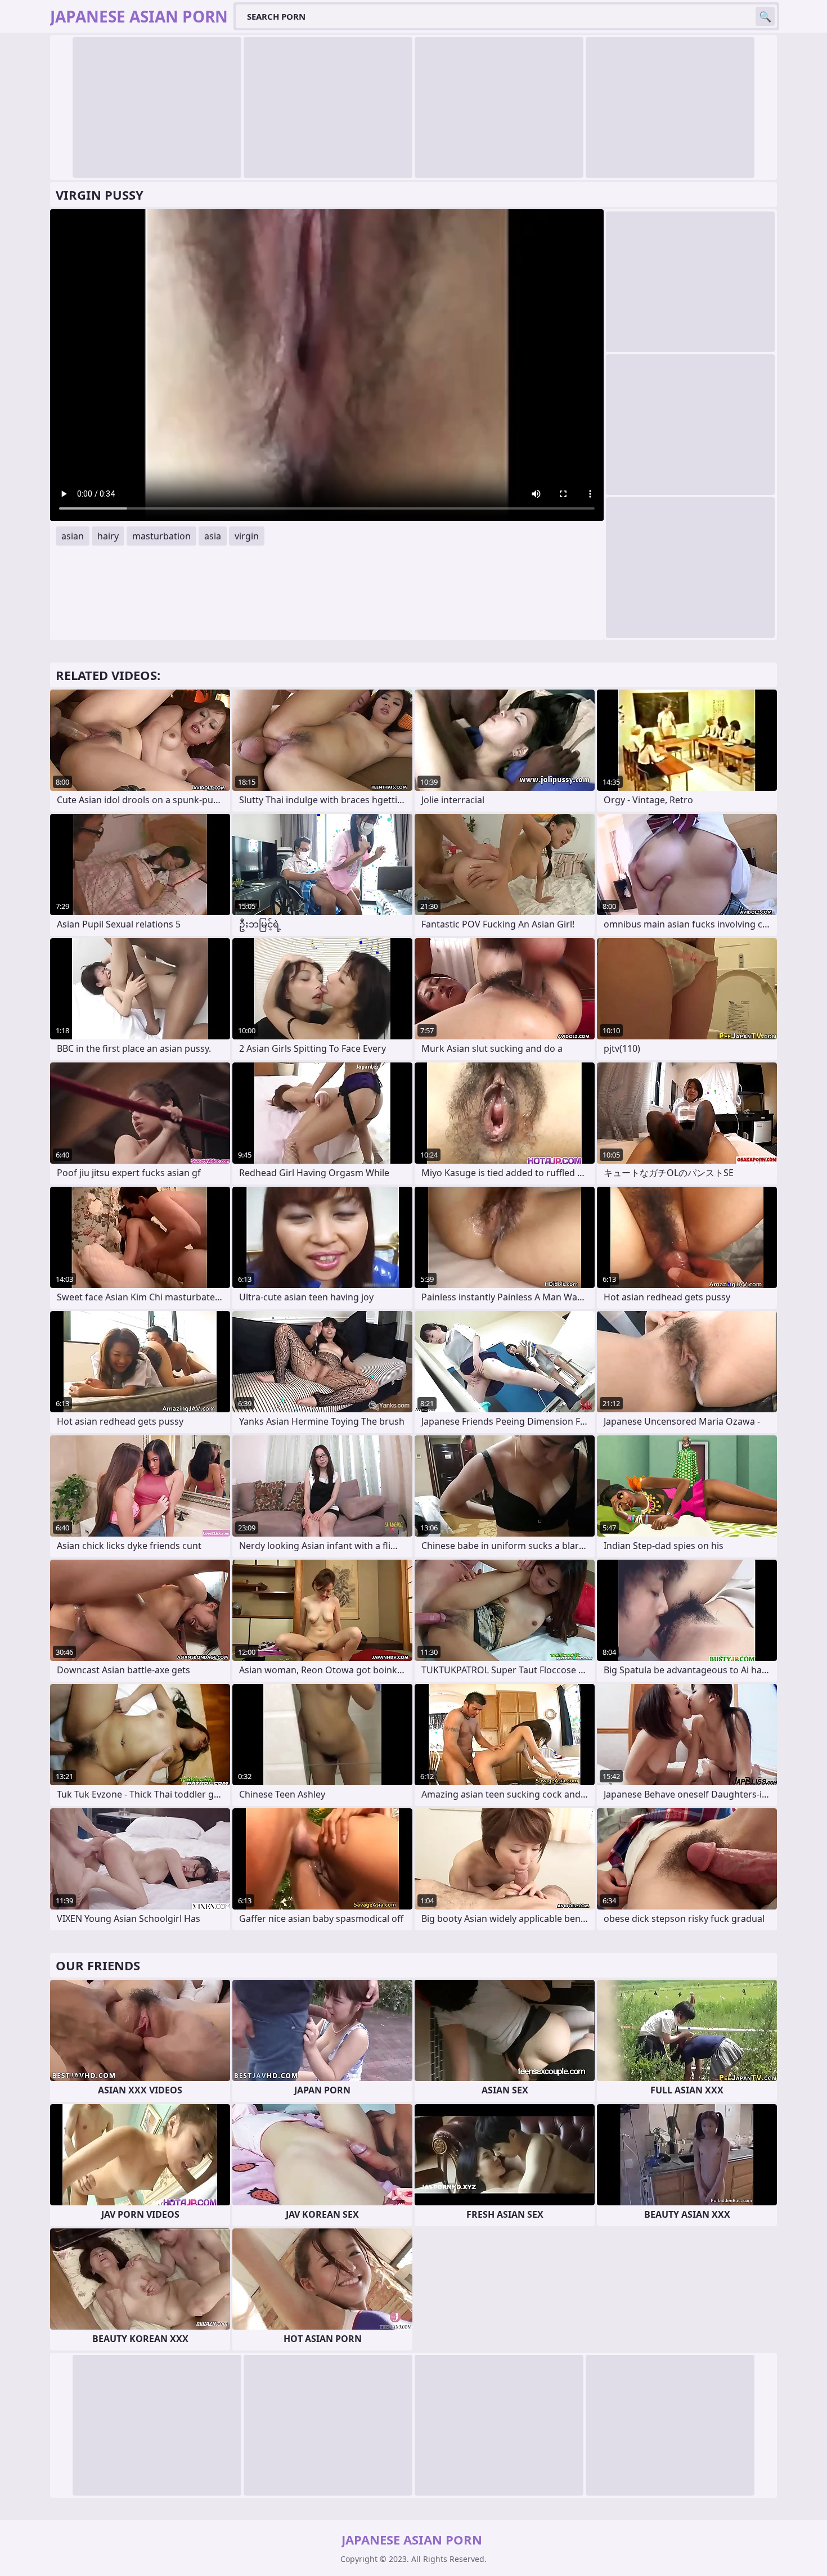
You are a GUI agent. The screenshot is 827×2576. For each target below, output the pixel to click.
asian (73, 536)
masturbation (161, 536)
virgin (247, 536)
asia (213, 536)
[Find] (765, 16)
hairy (108, 536)
